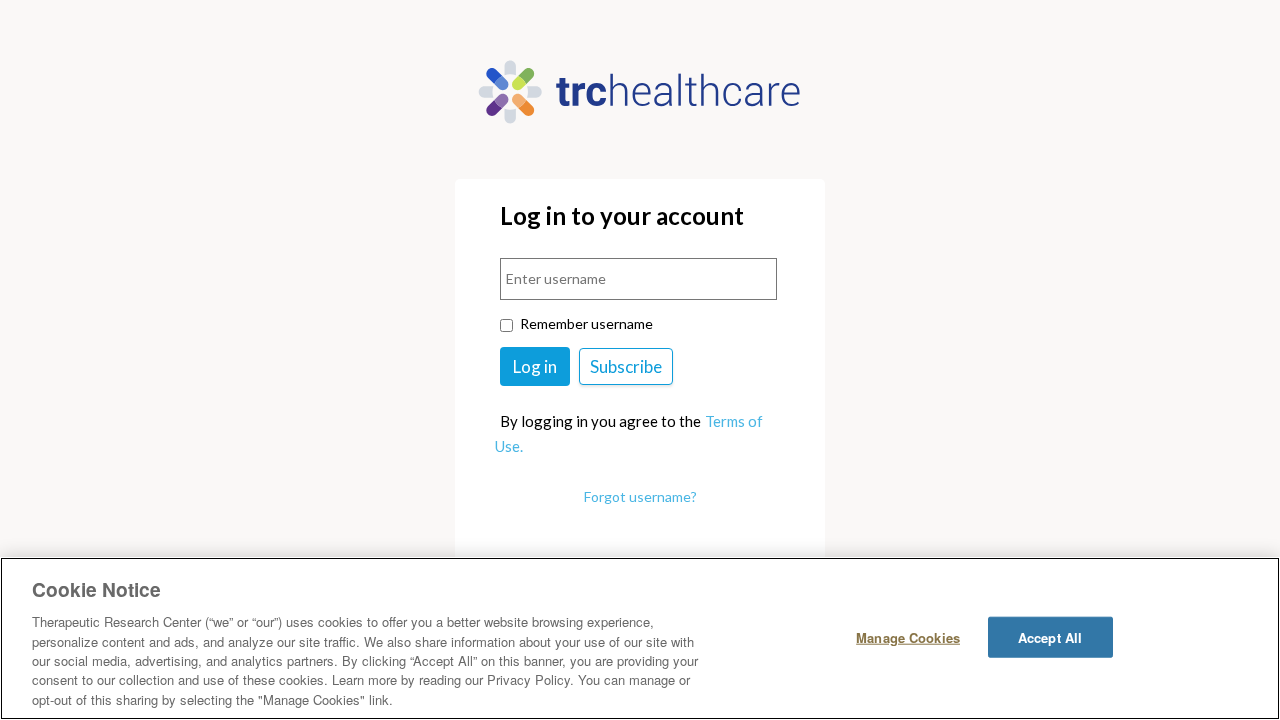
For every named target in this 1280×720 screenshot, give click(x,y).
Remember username (586, 323)
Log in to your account (622, 217)
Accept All (1050, 636)
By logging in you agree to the (600, 421)
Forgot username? (640, 496)
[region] (640, 638)
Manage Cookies (908, 636)
